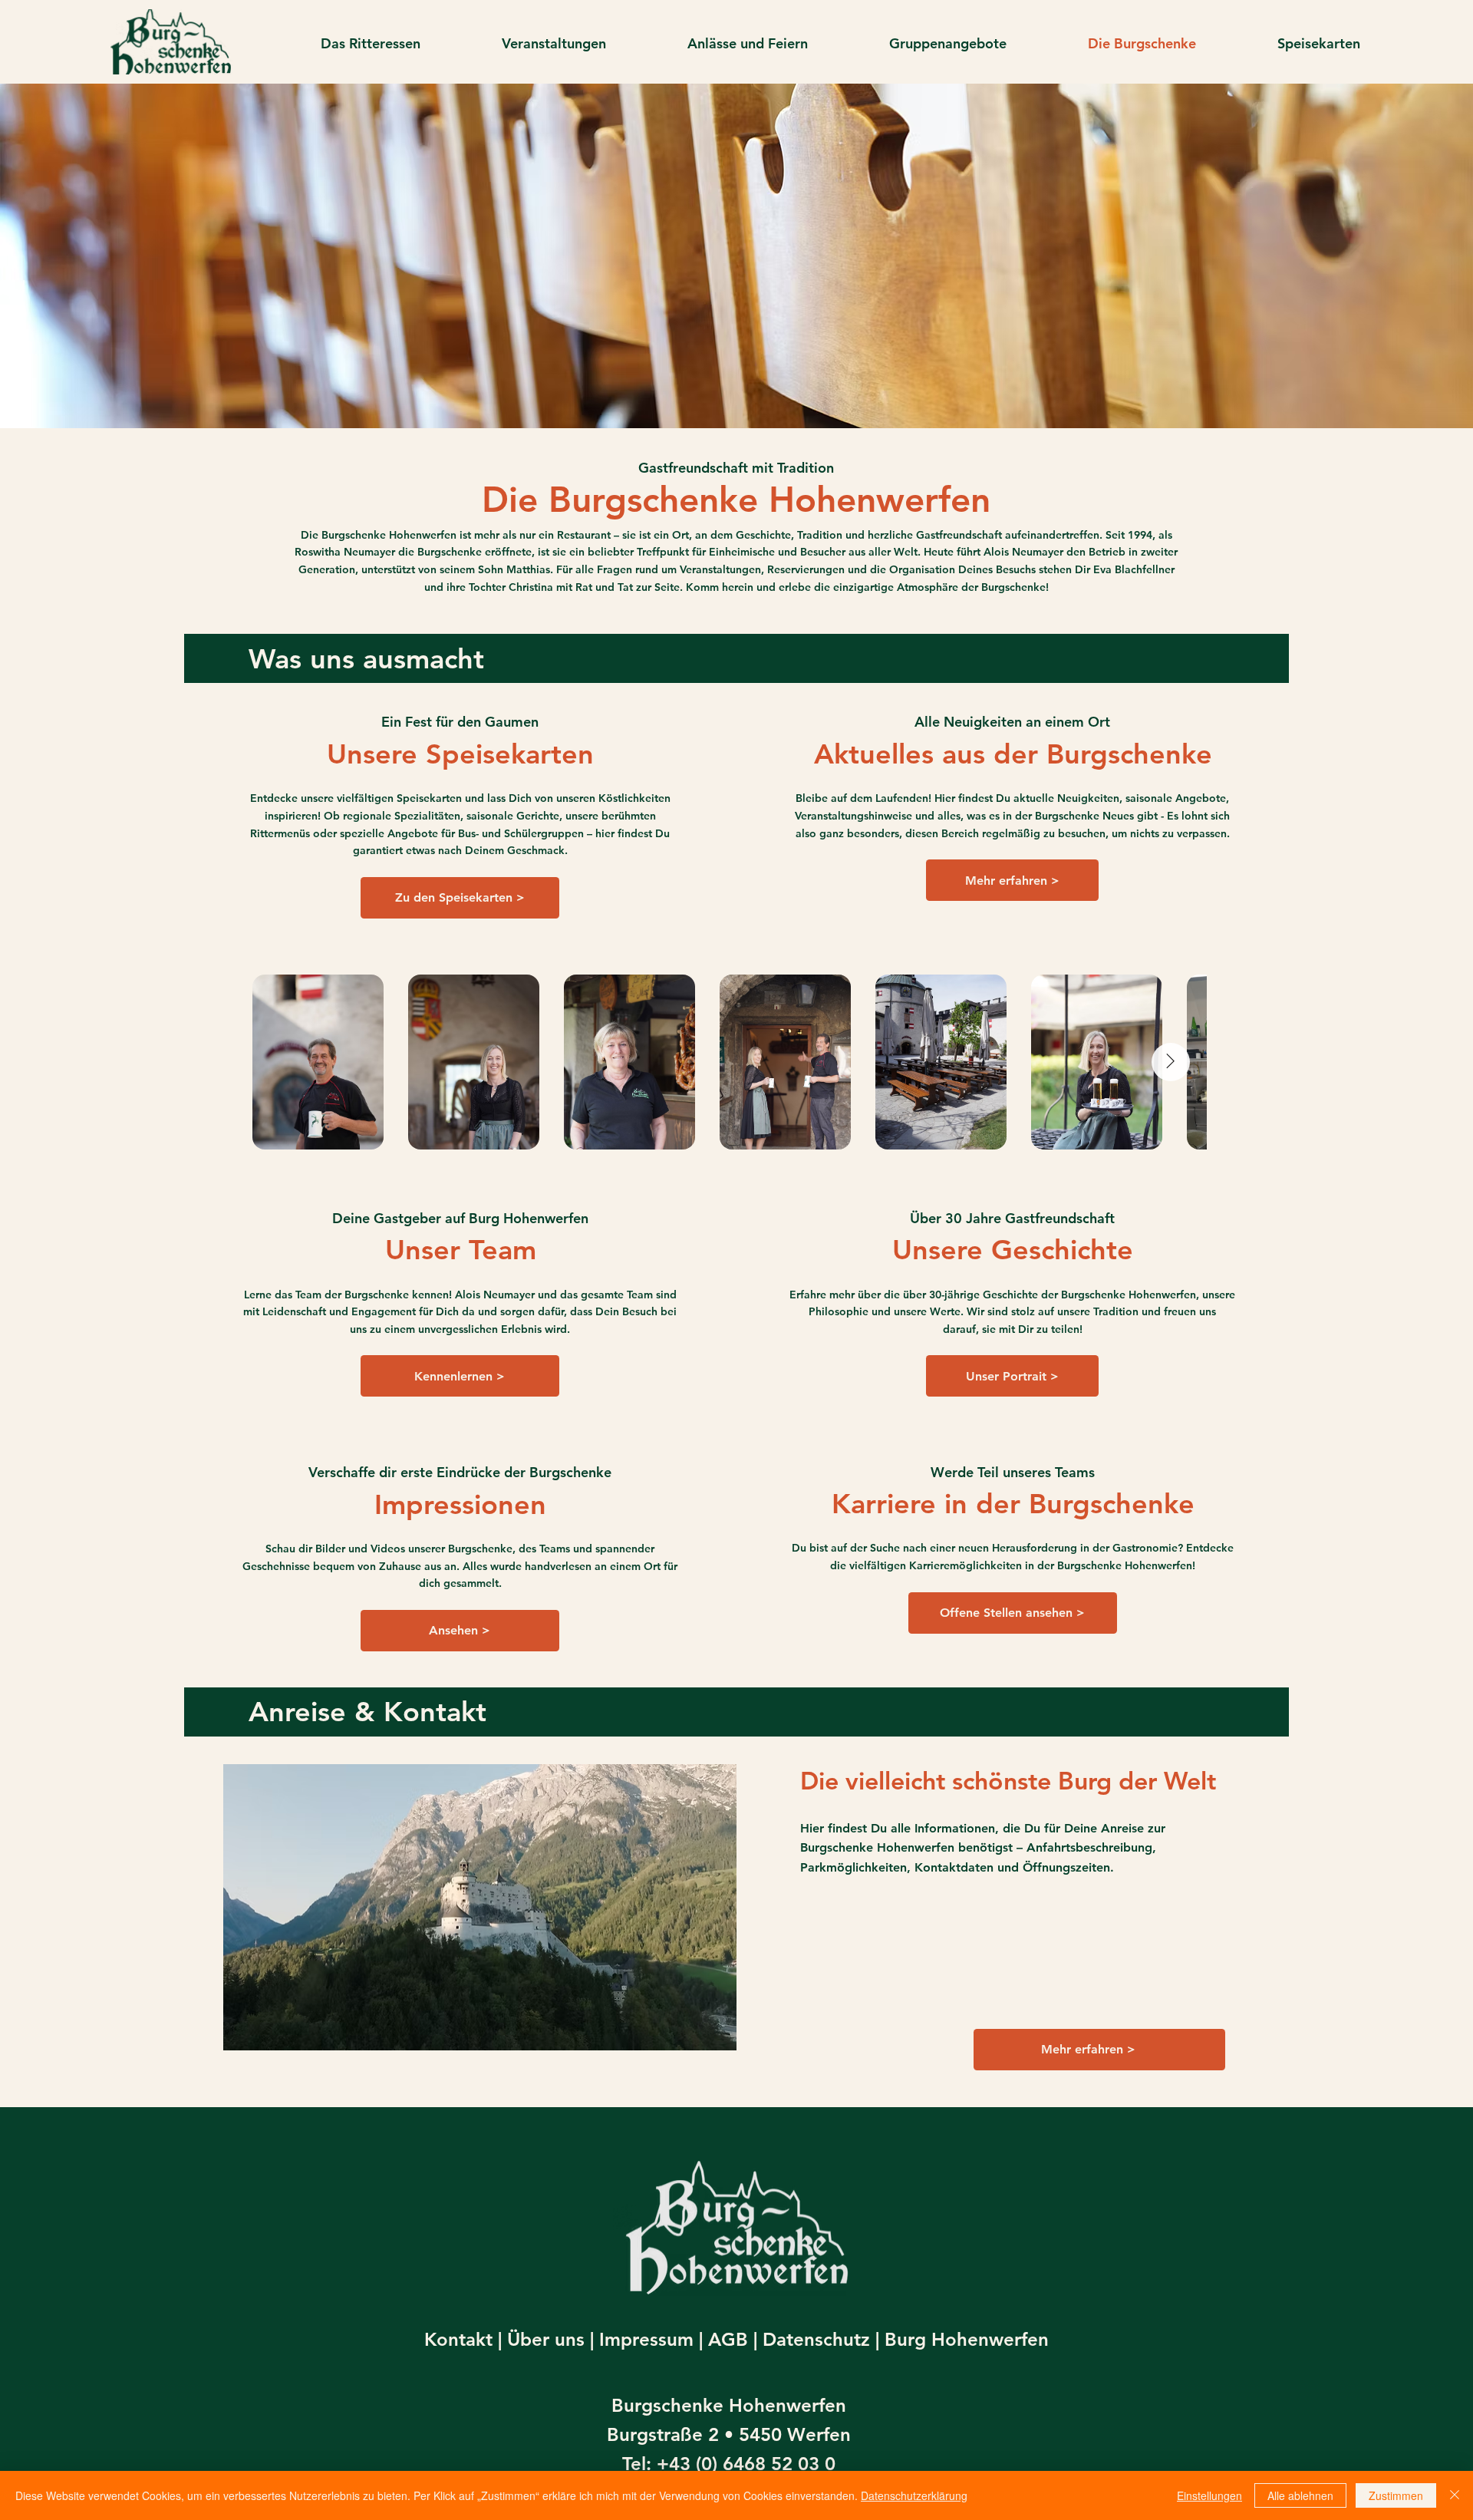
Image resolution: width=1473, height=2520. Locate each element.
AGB (728, 2339)
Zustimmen (1396, 2495)
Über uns (546, 2339)
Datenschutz (816, 2339)
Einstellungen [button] (1209, 2495)
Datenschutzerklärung (914, 2495)
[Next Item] (1171, 1062)
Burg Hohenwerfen (967, 2339)
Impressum (646, 2339)
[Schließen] (1455, 2495)
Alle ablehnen (1300, 2495)
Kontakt (458, 2339)
